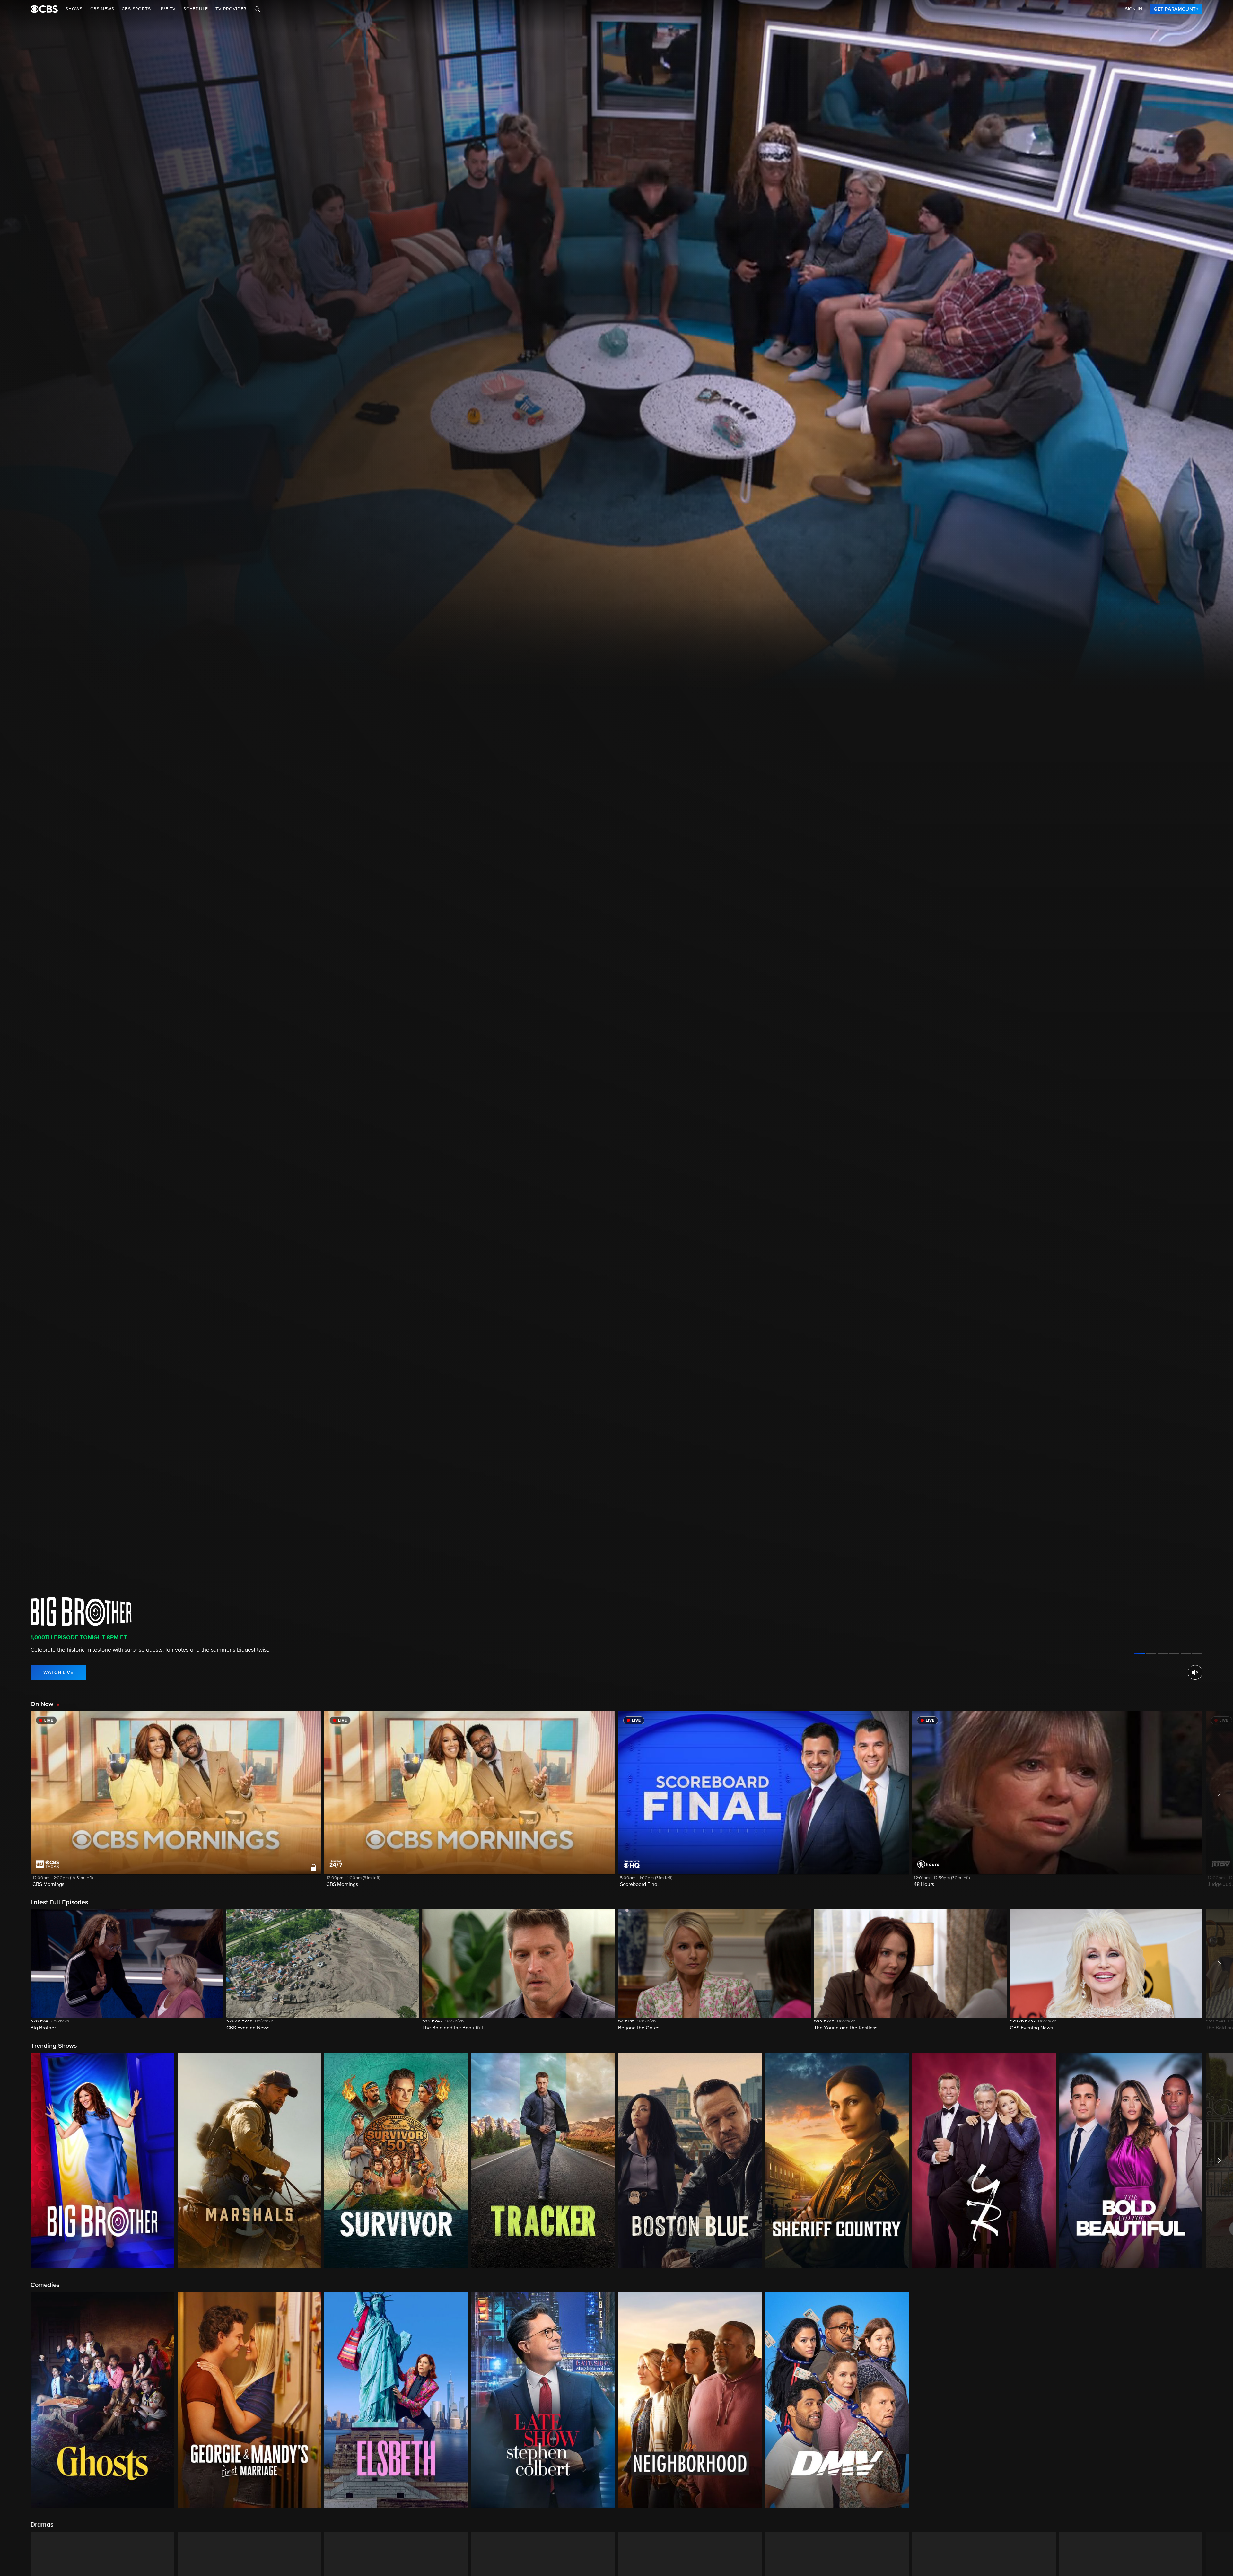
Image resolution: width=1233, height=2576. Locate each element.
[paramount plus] (44, 9)
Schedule (196, 9)
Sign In (1134, 9)
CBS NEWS (102, 9)
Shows (74, 9)
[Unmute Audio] (1195, 1672)
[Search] (257, 9)
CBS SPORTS (136, 9)
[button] (176, 1803)
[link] (1176, 9)
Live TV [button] (167, 9)
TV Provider (231, 9)
